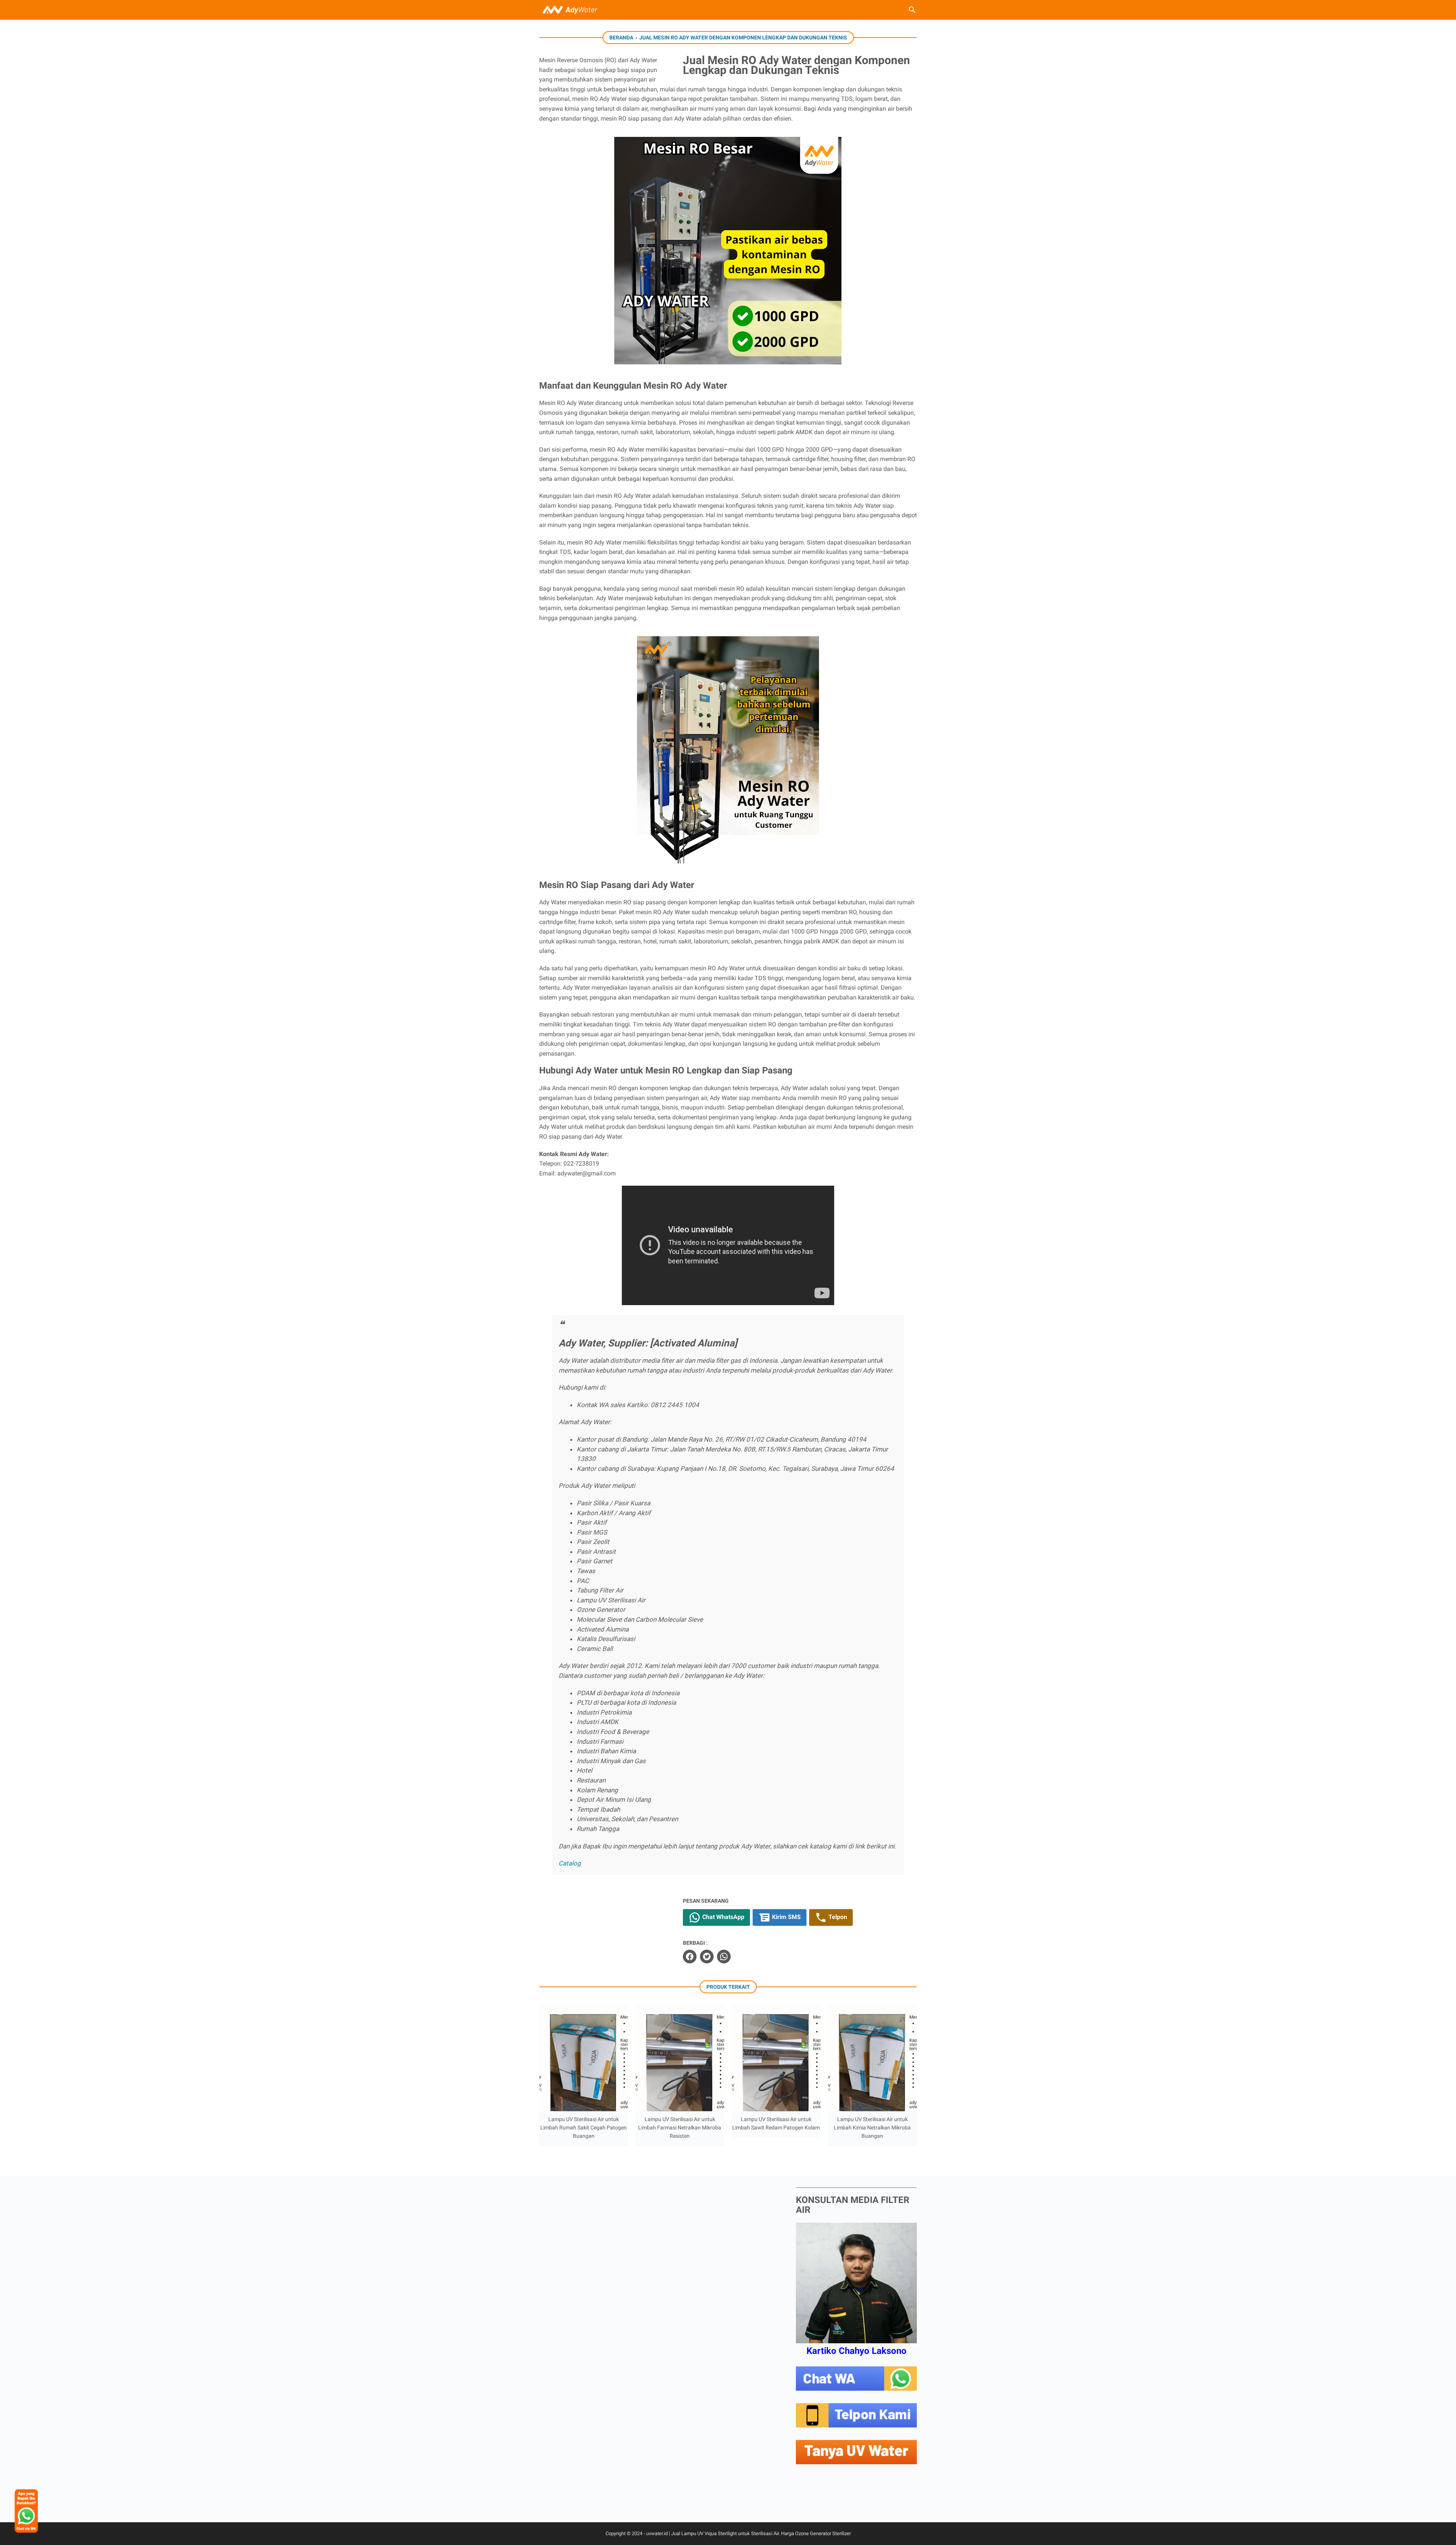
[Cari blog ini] (912, 10)
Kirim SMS (786, 1917)
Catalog (570, 1863)
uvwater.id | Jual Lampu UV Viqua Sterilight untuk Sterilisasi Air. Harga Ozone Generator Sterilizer (748, 2533)
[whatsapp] (724, 1957)
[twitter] (707, 1957)
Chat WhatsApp (723, 1917)
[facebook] (690, 1957)
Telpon (837, 1917)
